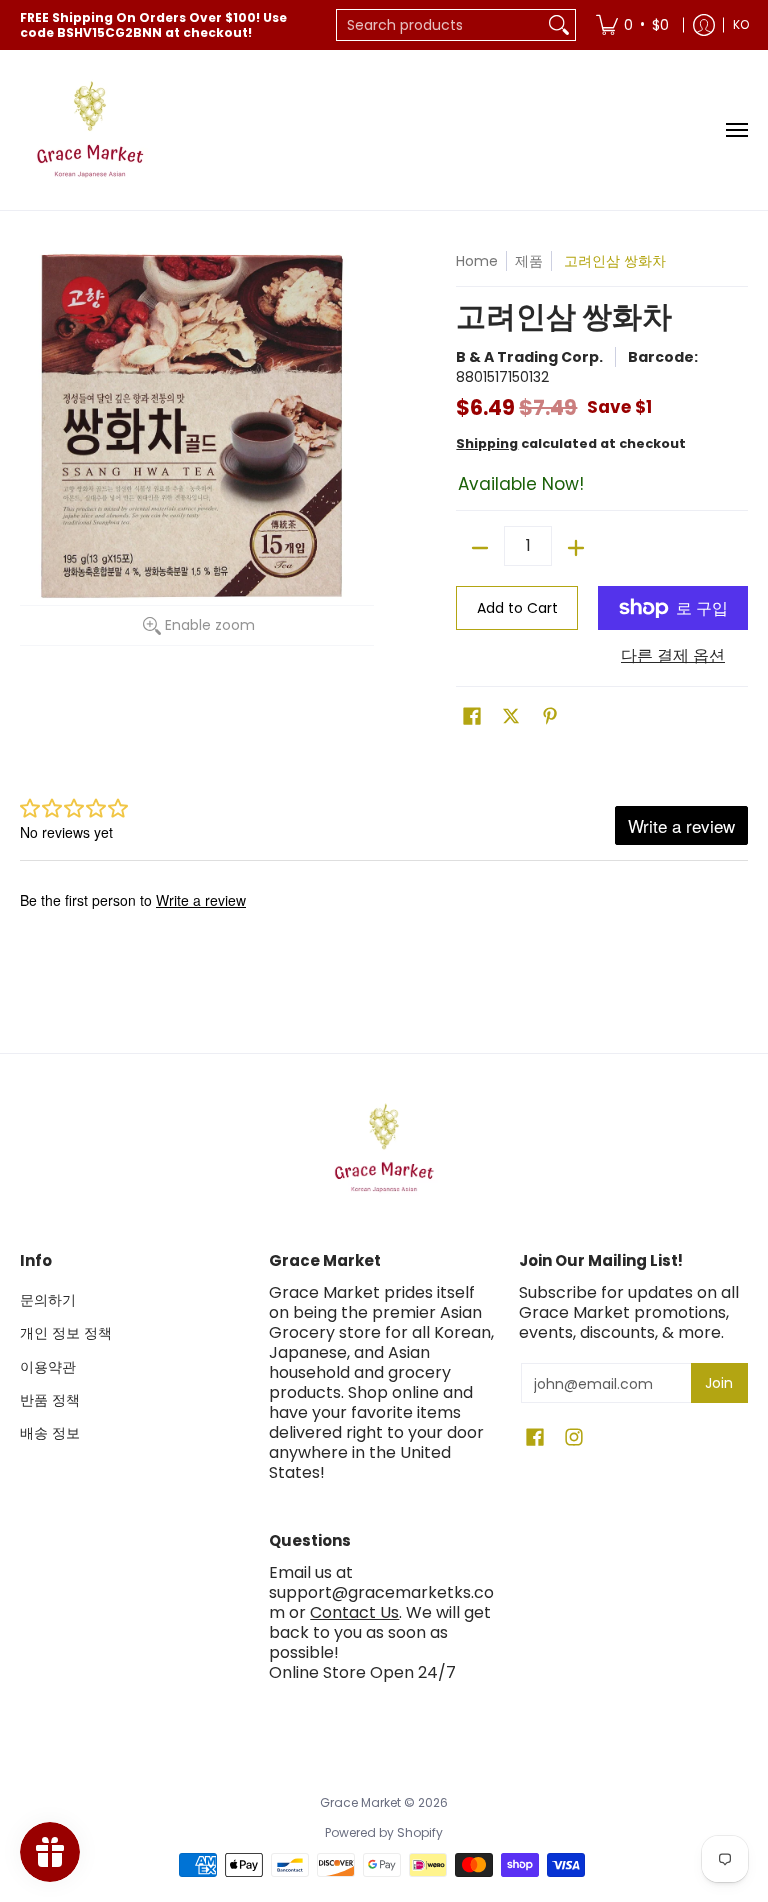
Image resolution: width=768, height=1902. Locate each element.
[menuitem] (632, 25)
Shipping (487, 443)
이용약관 (48, 1367)
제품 (529, 261)
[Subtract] (480, 548)
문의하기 (48, 1300)
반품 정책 (50, 1400)
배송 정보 (50, 1433)
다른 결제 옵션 (673, 656)
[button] (472, 716)
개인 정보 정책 (66, 1333)
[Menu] (736, 130)
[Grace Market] (90, 130)
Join (719, 1383)
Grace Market (360, 1802)
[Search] (559, 25)
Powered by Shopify (384, 1832)
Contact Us (354, 1612)
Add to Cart (517, 608)
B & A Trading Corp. (529, 357)
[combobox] (440, 25)
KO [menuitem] (741, 24)
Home (477, 261)
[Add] (576, 548)
